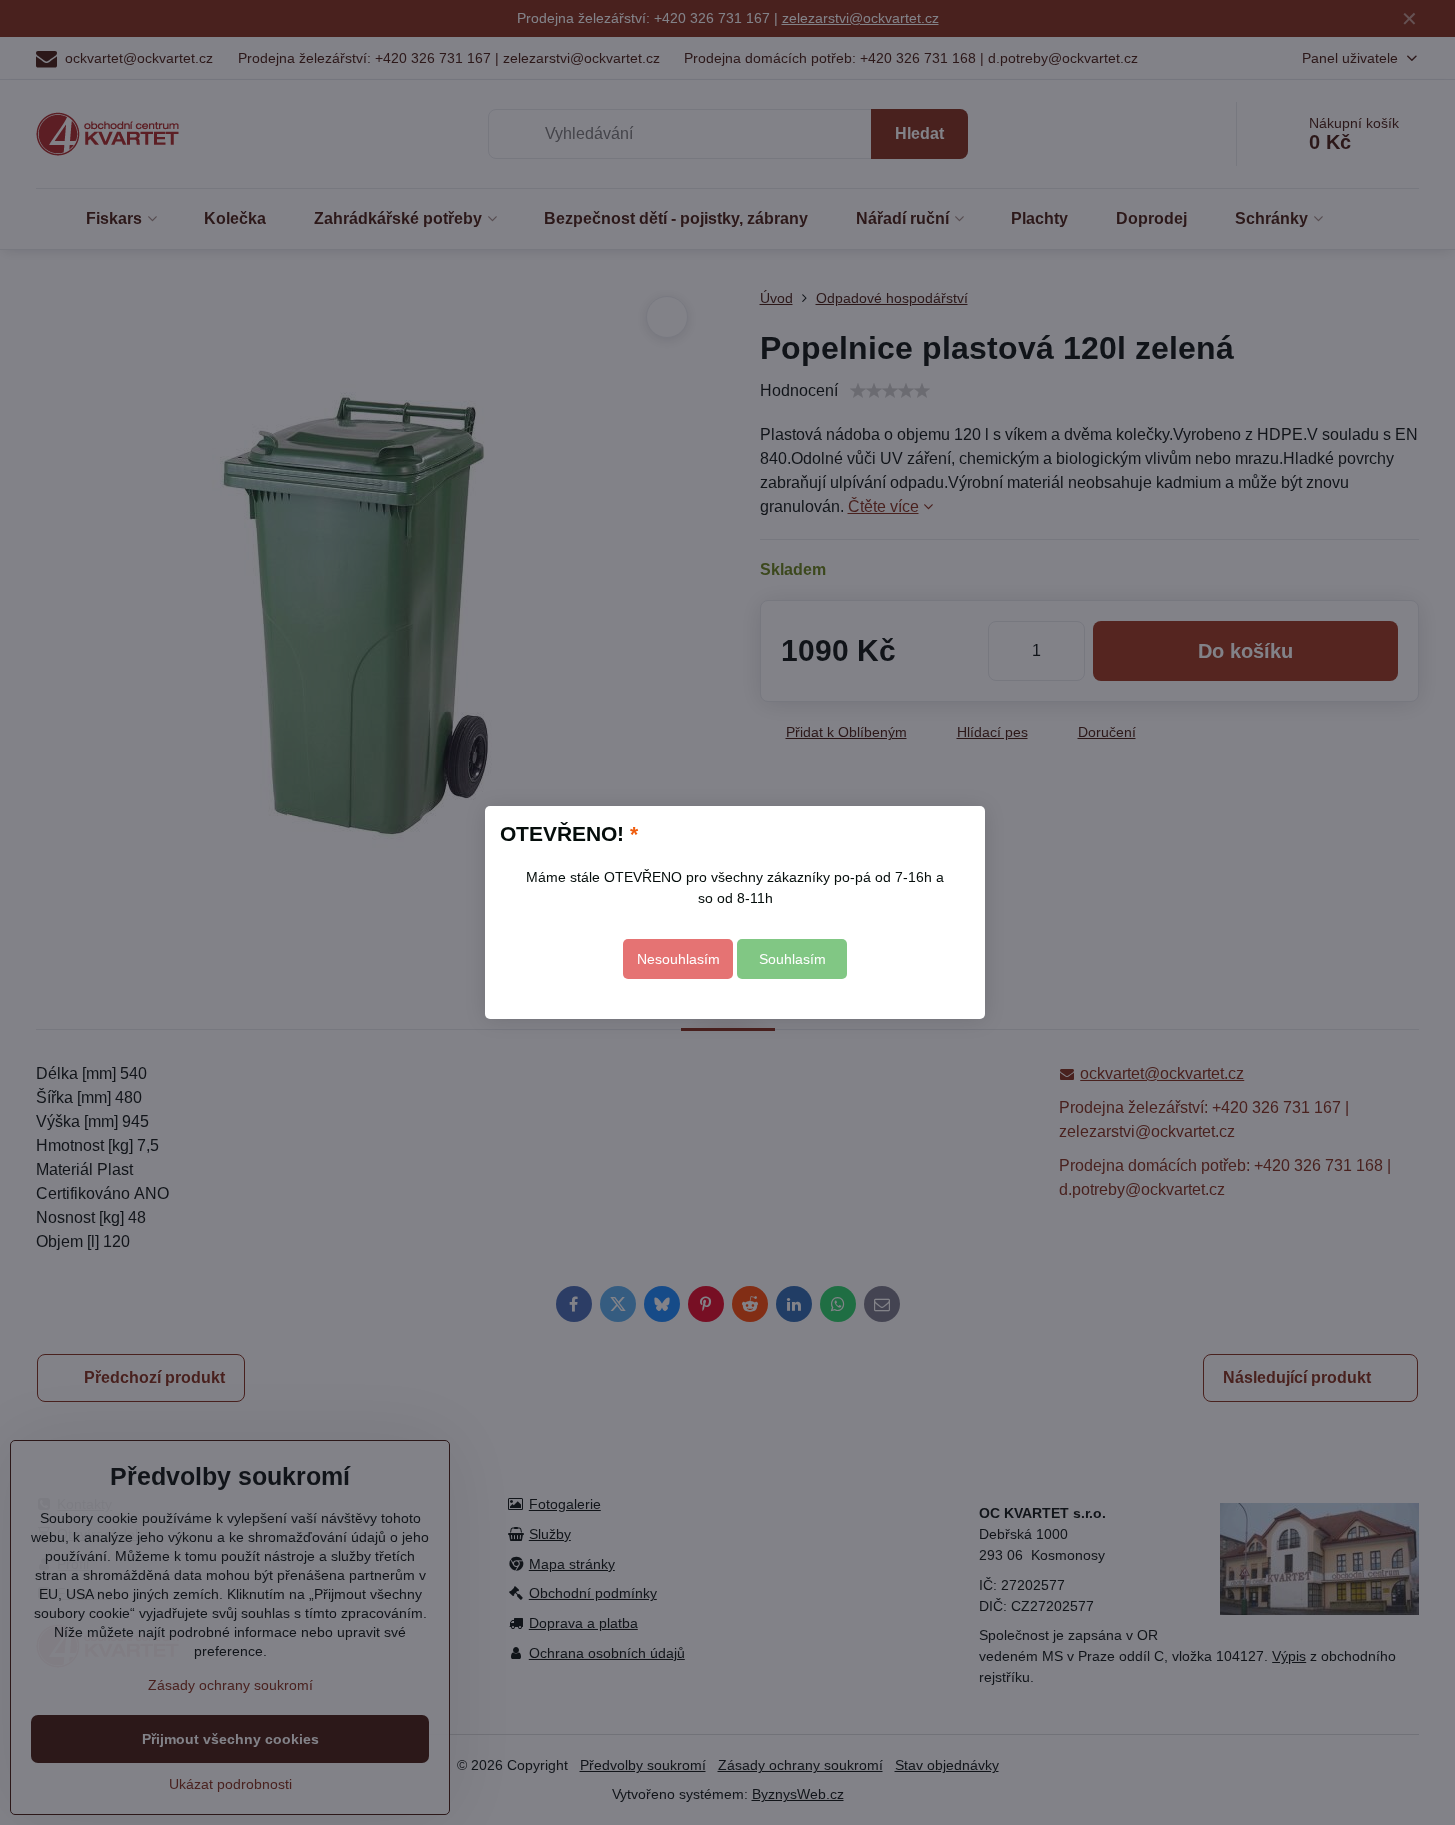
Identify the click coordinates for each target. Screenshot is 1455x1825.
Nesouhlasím (678, 959)
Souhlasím (792, 959)
